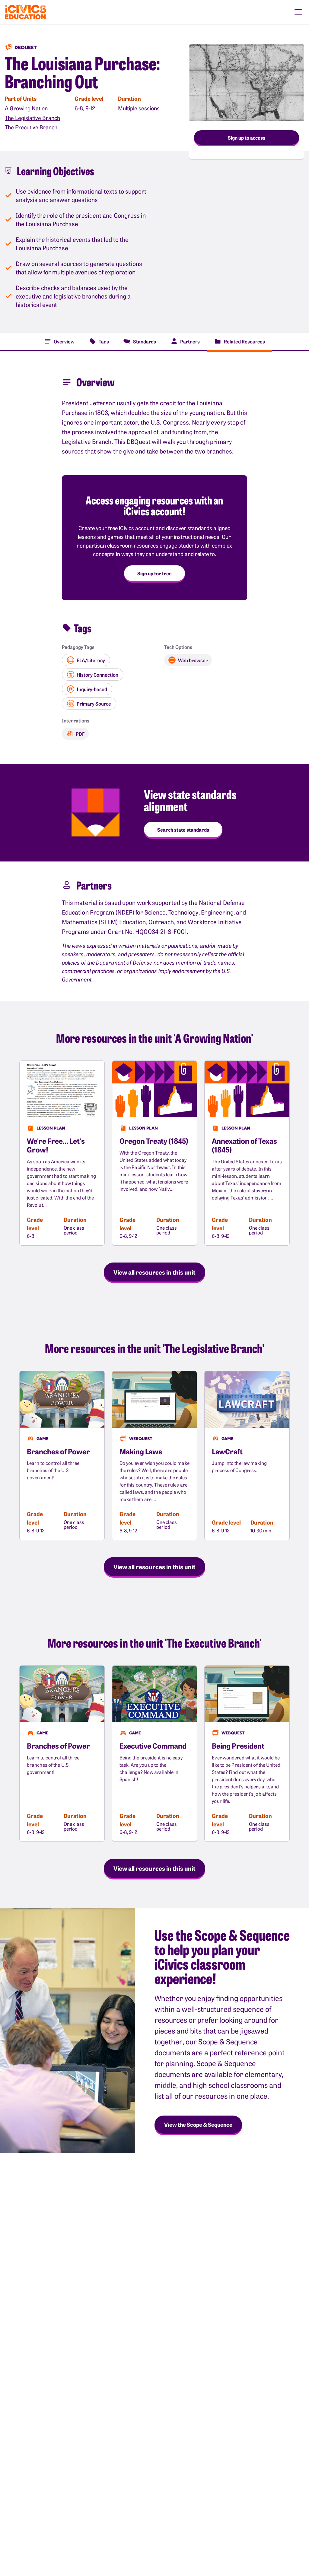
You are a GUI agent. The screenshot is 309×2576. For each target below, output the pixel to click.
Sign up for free (154, 573)
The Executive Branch (31, 127)
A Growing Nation (26, 108)
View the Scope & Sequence (198, 2124)
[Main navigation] (298, 12)
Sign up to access (247, 137)
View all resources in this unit (154, 1272)
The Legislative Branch (32, 118)
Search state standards (183, 830)
